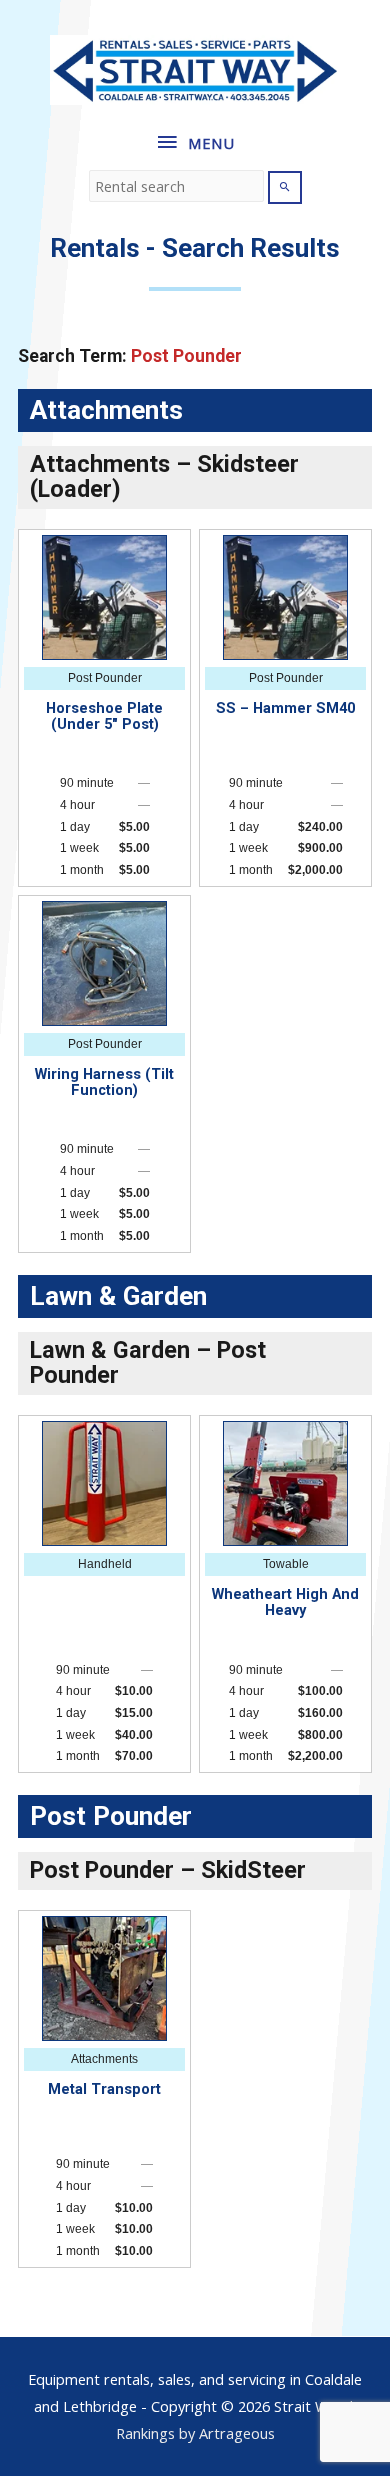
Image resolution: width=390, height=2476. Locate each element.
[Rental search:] (178, 186)
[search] (176, 186)
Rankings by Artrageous (195, 2433)
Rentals (95, 248)
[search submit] (285, 187)
